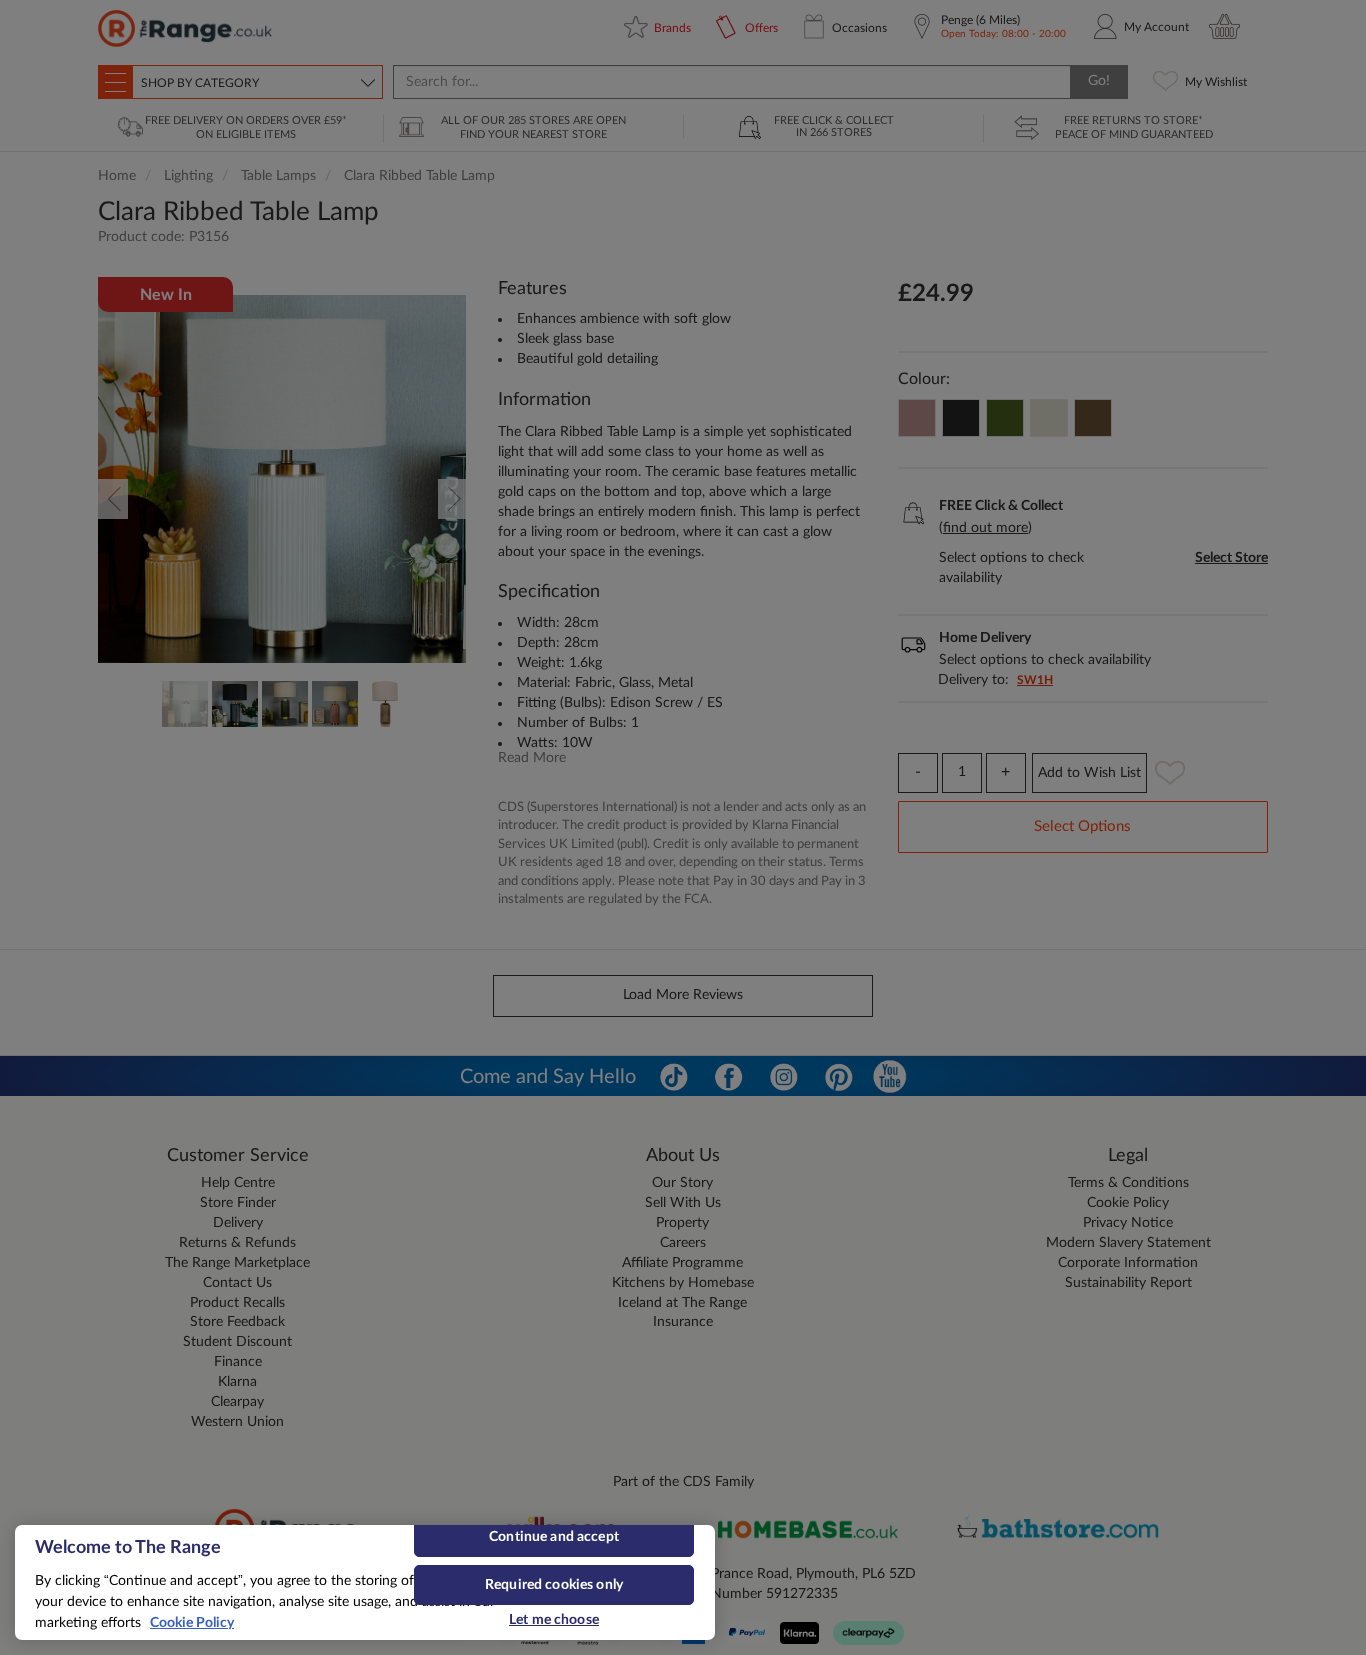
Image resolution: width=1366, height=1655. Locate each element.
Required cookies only (554, 1585)
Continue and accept (554, 1537)
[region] (365, 1582)
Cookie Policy (192, 1623)
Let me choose (554, 1620)
